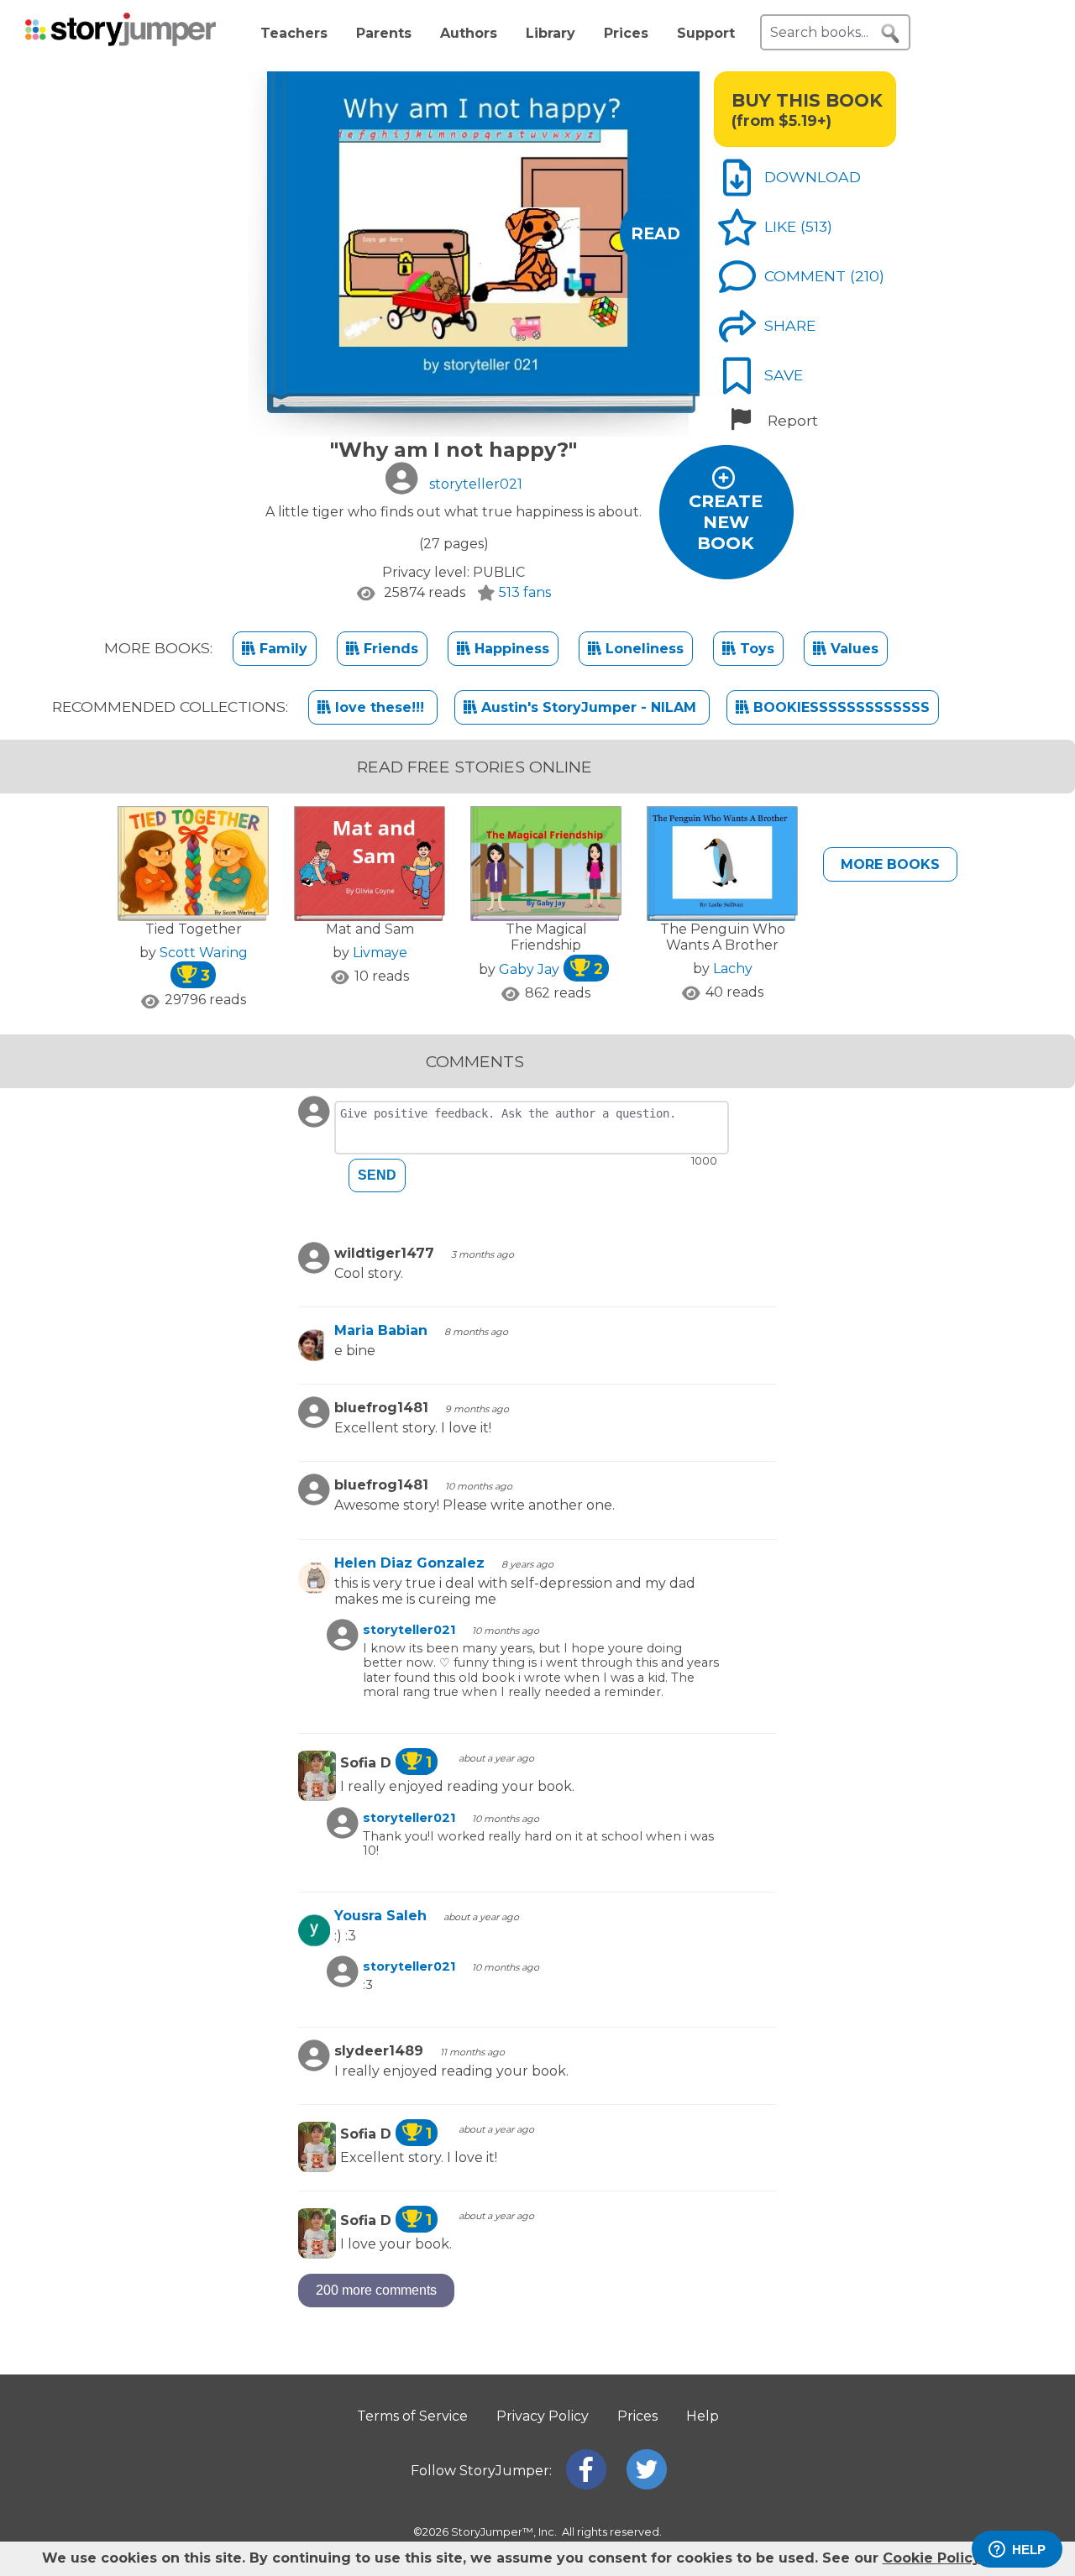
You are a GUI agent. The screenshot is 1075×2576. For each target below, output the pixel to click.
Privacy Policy (543, 2416)
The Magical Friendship (546, 937)
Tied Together (194, 929)
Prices (626, 33)
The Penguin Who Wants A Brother (723, 937)
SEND (377, 1175)
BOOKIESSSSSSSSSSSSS (839, 707)
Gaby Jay (551, 969)
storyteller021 (409, 1630)
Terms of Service (412, 2416)
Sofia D (386, 1763)
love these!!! (380, 707)
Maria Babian (381, 1330)
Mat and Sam (370, 929)
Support (706, 33)
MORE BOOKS (890, 864)
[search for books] (890, 34)
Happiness (510, 649)
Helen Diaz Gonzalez (409, 1563)
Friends (389, 649)
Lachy (733, 969)
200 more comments (376, 2290)
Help (703, 2416)
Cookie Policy (931, 2558)
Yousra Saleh (380, 1916)
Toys (755, 649)
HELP (1029, 2550)
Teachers (294, 33)
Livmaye (380, 953)
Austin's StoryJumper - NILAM (589, 707)
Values (852, 649)
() (816, 226)
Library (551, 33)
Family (281, 649)
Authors (469, 33)
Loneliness (642, 649)
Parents (384, 33)
